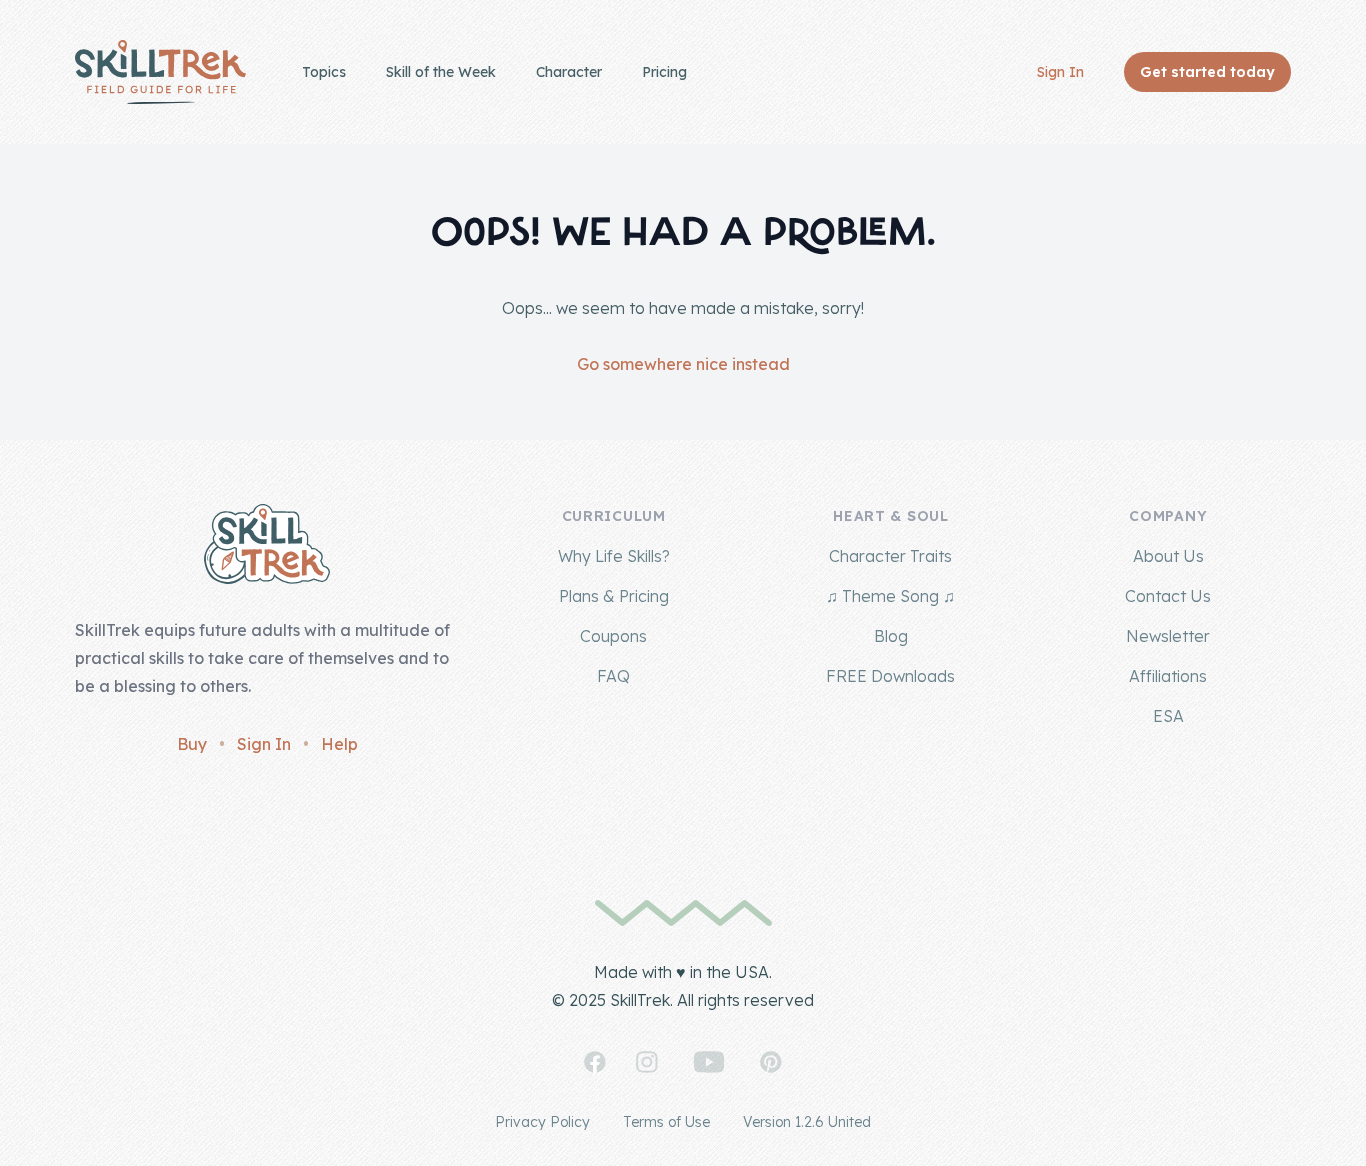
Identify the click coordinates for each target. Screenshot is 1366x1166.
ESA (1168, 716)
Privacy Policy (542, 1122)
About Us (1168, 556)
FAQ (613, 676)
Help (339, 744)
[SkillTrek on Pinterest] (771, 1062)
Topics (324, 72)
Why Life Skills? (614, 556)
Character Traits (890, 556)
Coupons (613, 636)
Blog (891, 636)
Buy (192, 744)
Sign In (1060, 72)
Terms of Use (666, 1122)
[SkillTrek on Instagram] (647, 1062)
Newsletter (1168, 636)
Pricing (664, 72)
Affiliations (1168, 676)
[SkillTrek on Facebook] (595, 1062)
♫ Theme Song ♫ (890, 596)
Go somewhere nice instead (683, 364)
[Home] (160, 72)
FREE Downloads (890, 676)
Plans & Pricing (614, 596)
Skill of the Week (441, 72)
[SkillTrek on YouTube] (709, 1062)
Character (569, 72)
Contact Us (1168, 596)
